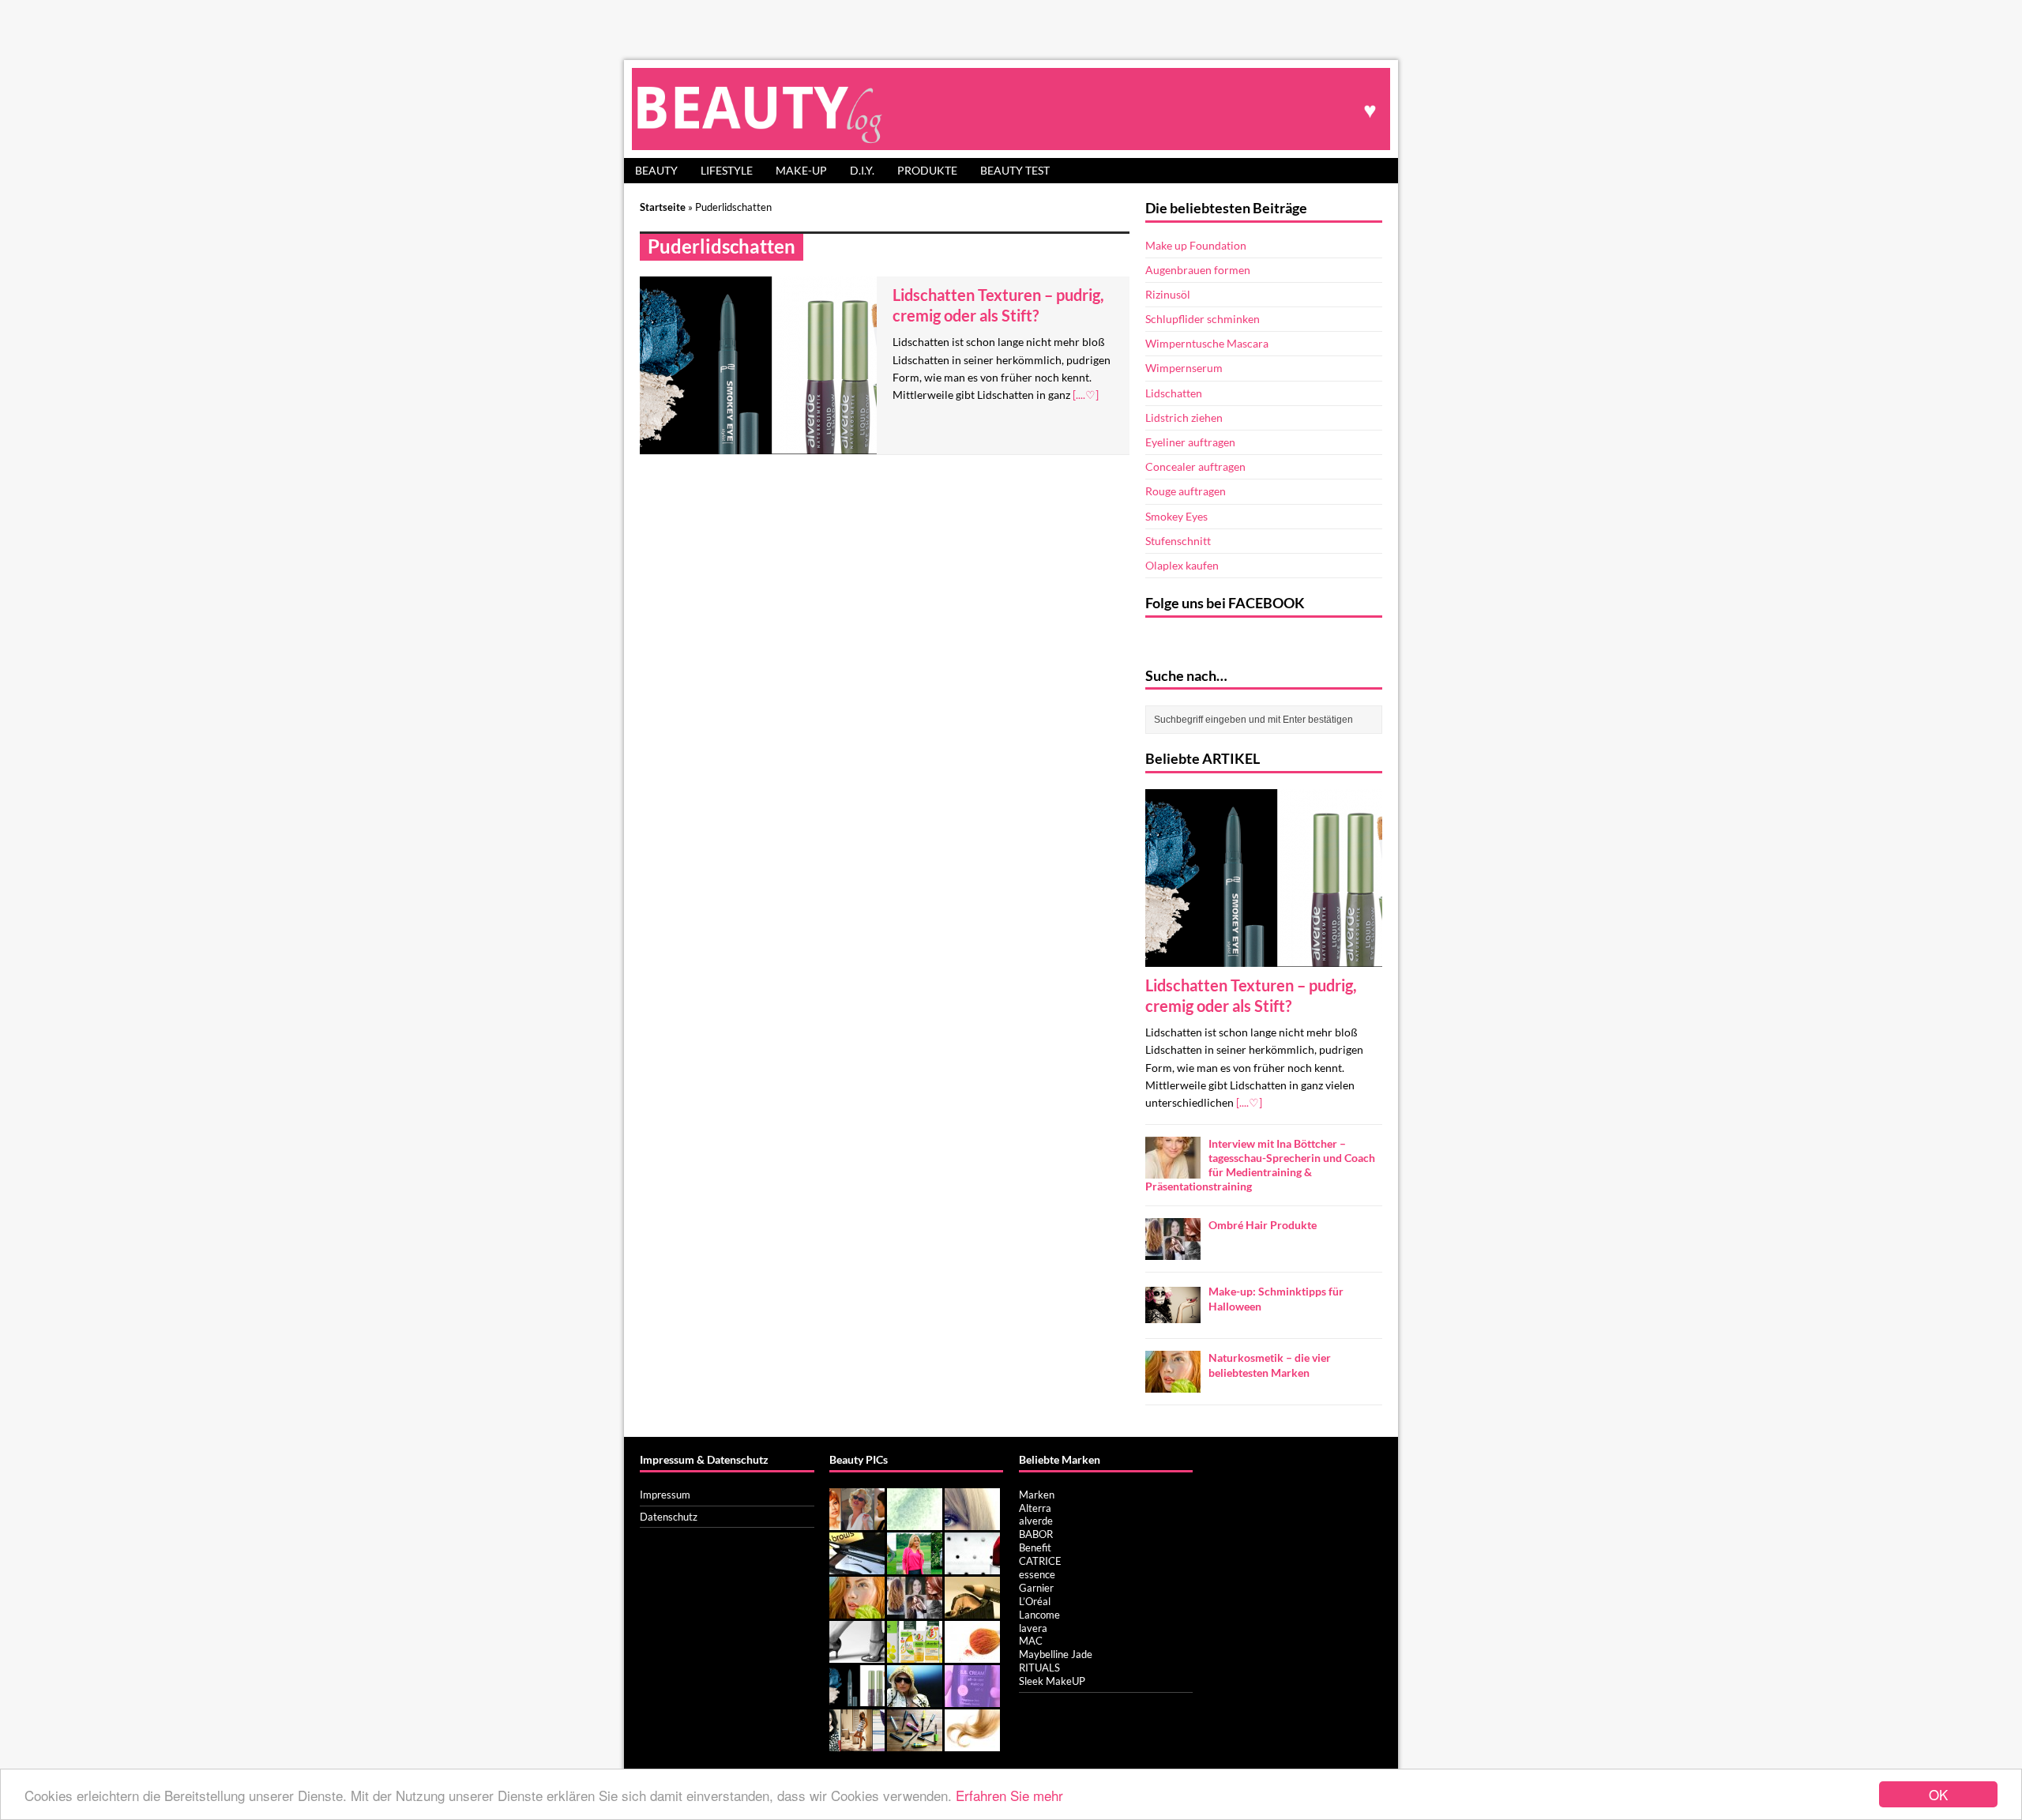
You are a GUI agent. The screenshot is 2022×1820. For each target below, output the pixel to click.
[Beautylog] (1011, 109)
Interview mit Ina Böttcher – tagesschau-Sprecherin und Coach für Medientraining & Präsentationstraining (1260, 1165)
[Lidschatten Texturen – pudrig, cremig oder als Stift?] (1264, 957)
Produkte (927, 170)
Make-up (801, 170)
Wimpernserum (1184, 368)
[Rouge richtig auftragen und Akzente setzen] (972, 1654)
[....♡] (1086, 395)
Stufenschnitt (1178, 541)
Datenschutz (669, 1517)
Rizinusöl (1168, 294)
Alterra (1035, 1508)
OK (1938, 1794)
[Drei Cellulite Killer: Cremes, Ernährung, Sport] (857, 1654)
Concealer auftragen (1195, 466)
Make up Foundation (1196, 245)
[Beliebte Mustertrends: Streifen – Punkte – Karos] (857, 1743)
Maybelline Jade (1056, 1654)
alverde (1036, 1521)
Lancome (1039, 1615)
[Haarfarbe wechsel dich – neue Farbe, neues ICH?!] (972, 1521)
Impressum (665, 1495)
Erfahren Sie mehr (1009, 1795)
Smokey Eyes (1176, 516)
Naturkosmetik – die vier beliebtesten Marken (1270, 1365)
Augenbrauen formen (1198, 270)
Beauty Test (1015, 170)
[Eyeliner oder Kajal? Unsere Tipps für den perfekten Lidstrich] (972, 1610)
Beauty (656, 170)
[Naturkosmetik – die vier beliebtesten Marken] (1173, 1384)
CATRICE (1040, 1561)
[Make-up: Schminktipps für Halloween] (1173, 1317)
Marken (1037, 1495)
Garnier (1036, 1588)
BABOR (1036, 1534)
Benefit (1035, 1547)
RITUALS (1039, 1668)
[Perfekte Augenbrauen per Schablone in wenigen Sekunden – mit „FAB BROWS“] (857, 1566)
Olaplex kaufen (1182, 565)
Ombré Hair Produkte (1263, 1225)
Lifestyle (727, 170)
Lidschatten (1174, 393)
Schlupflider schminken (1203, 319)
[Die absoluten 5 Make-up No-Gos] (972, 1566)
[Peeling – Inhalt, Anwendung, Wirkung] (915, 1521)
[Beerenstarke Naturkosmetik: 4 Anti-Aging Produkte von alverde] (915, 1654)
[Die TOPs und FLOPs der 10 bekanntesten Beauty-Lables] (915, 1698)
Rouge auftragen (1186, 491)
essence (1037, 1574)
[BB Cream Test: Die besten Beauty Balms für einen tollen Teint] (972, 1698)
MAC (1031, 1641)
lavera (1033, 1628)
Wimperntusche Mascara (1207, 343)
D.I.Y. (862, 170)
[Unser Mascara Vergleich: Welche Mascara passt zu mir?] (915, 1743)
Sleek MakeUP (1052, 1681)
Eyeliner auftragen (1190, 442)
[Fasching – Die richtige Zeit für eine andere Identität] (857, 1521)
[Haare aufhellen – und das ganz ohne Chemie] (972, 1743)
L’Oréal (1035, 1601)
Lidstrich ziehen (1184, 417)
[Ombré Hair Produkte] (1173, 1251)
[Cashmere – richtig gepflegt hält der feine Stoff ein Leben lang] (915, 1566)
